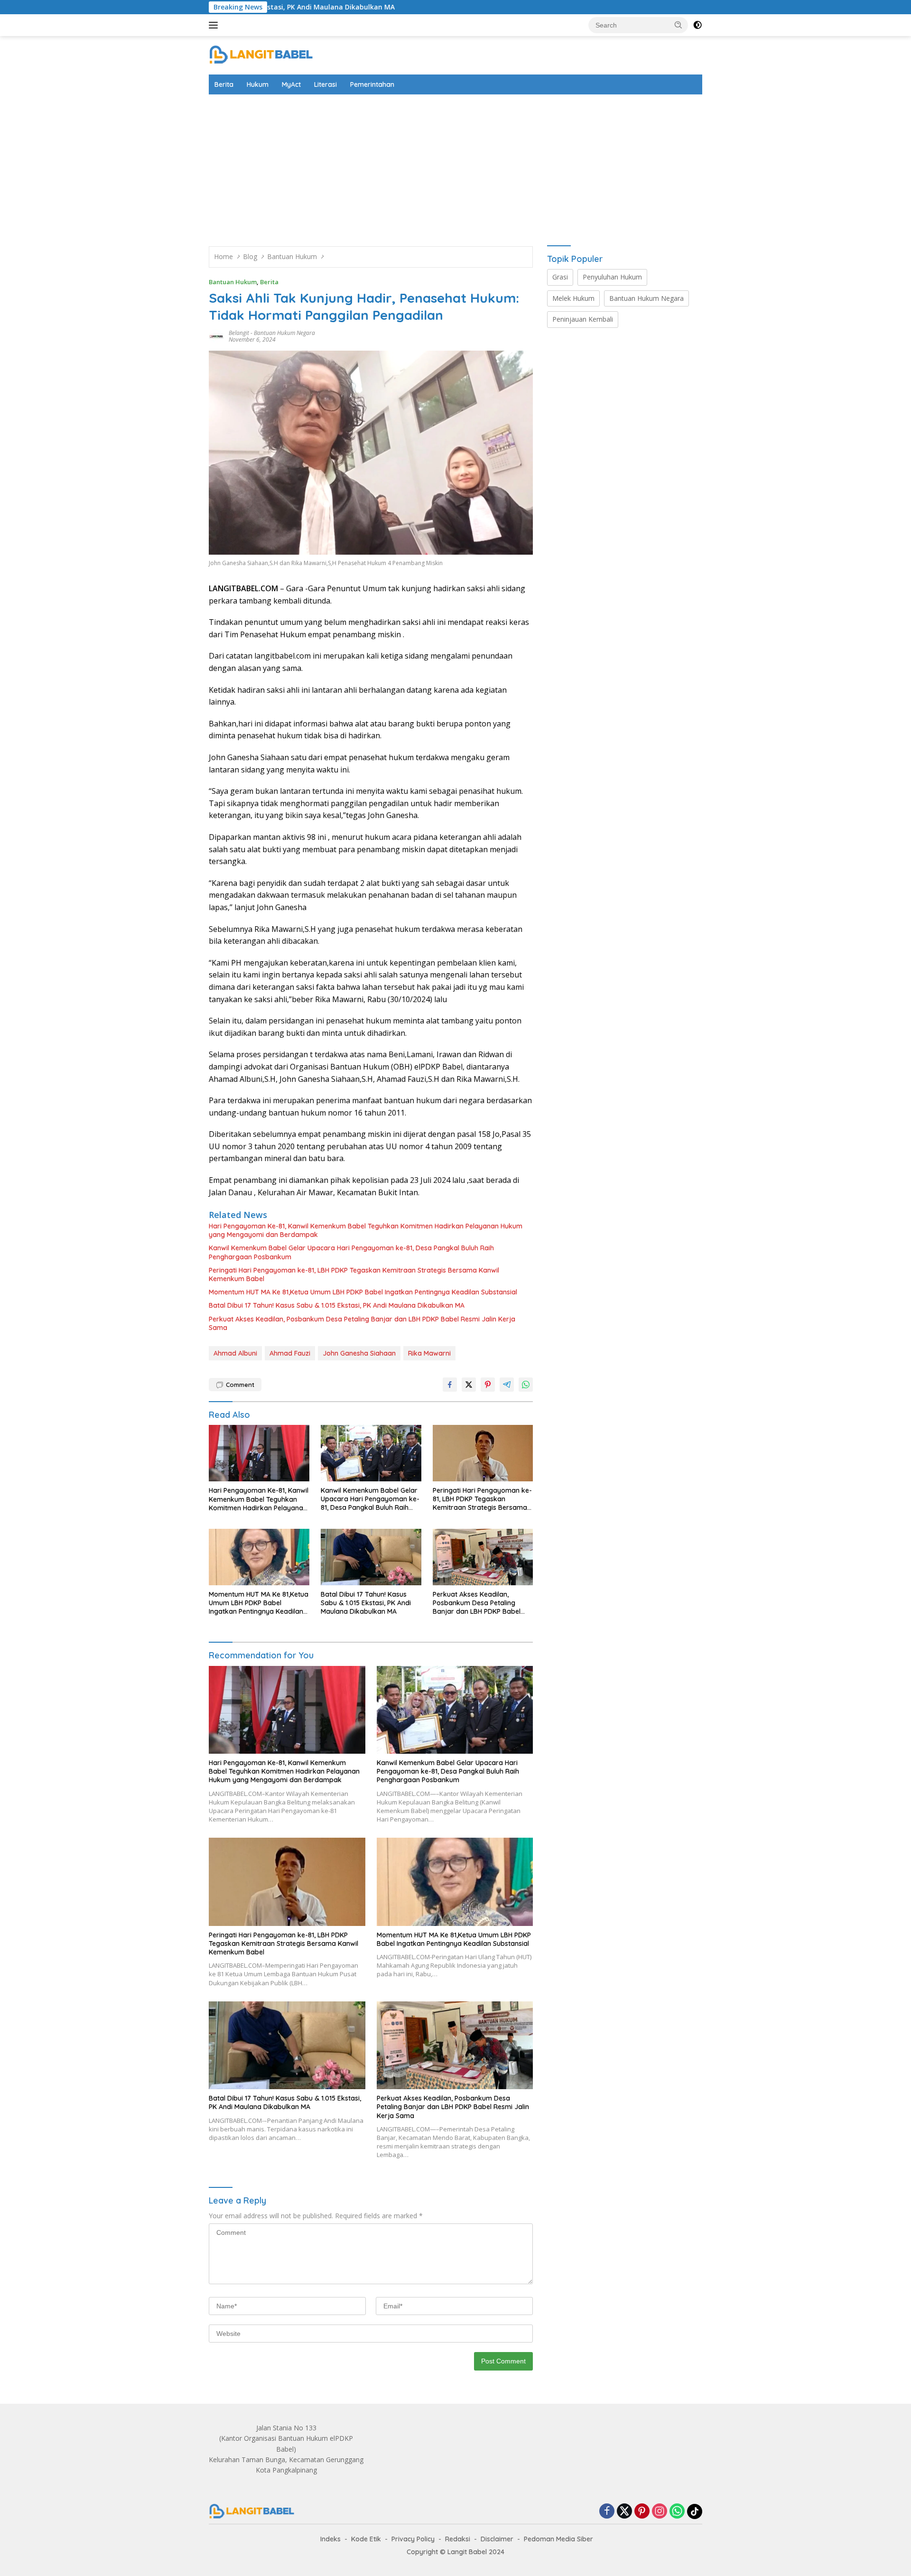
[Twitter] (624, 2512)
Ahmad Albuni (235, 1353)
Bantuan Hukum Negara (284, 333)
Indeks (330, 2539)
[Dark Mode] (697, 25)
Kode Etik (366, 2539)
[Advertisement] (455, 166)
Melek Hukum (573, 298)
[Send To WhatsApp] (526, 1385)
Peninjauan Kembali (583, 319)
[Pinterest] (642, 2512)
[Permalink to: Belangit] (216, 336)
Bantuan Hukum (233, 282)
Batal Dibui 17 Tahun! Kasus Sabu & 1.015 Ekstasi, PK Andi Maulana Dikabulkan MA (337, 1305)
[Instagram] (660, 2512)
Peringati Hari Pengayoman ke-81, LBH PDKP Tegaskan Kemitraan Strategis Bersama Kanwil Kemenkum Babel (354, 1274)
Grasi (560, 277)
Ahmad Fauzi (290, 1353)
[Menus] (215, 25)
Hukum (258, 84)
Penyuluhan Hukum (612, 277)
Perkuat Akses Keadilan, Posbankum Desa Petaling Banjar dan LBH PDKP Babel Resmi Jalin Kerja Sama (362, 1323)
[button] (679, 25)
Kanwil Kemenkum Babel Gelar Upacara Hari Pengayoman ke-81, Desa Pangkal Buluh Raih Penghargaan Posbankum (351, 1252)
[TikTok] (695, 2511)
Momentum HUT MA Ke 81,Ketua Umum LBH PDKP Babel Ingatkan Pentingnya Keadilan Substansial (363, 1292)
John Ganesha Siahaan (359, 1353)
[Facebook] (607, 2512)
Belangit (239, 333)
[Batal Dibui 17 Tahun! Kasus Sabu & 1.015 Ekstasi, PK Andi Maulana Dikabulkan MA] (371, 1557)
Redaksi (458, 2539)
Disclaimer (497, 2539)
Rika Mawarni (429, 1353)
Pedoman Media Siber (558, 2539)
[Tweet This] (469, 1385)
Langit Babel (467, 2552)
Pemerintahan (372, 84)
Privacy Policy (413, 2539)
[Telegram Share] (507, 1385)
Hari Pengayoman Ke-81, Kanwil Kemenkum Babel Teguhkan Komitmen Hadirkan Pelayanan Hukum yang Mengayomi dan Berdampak (366, 1230)
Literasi (325, 84)
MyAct (291, 84)
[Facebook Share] (450, 1385)
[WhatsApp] (677, 2512)
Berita (224, 84)
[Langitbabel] (261, 54)
